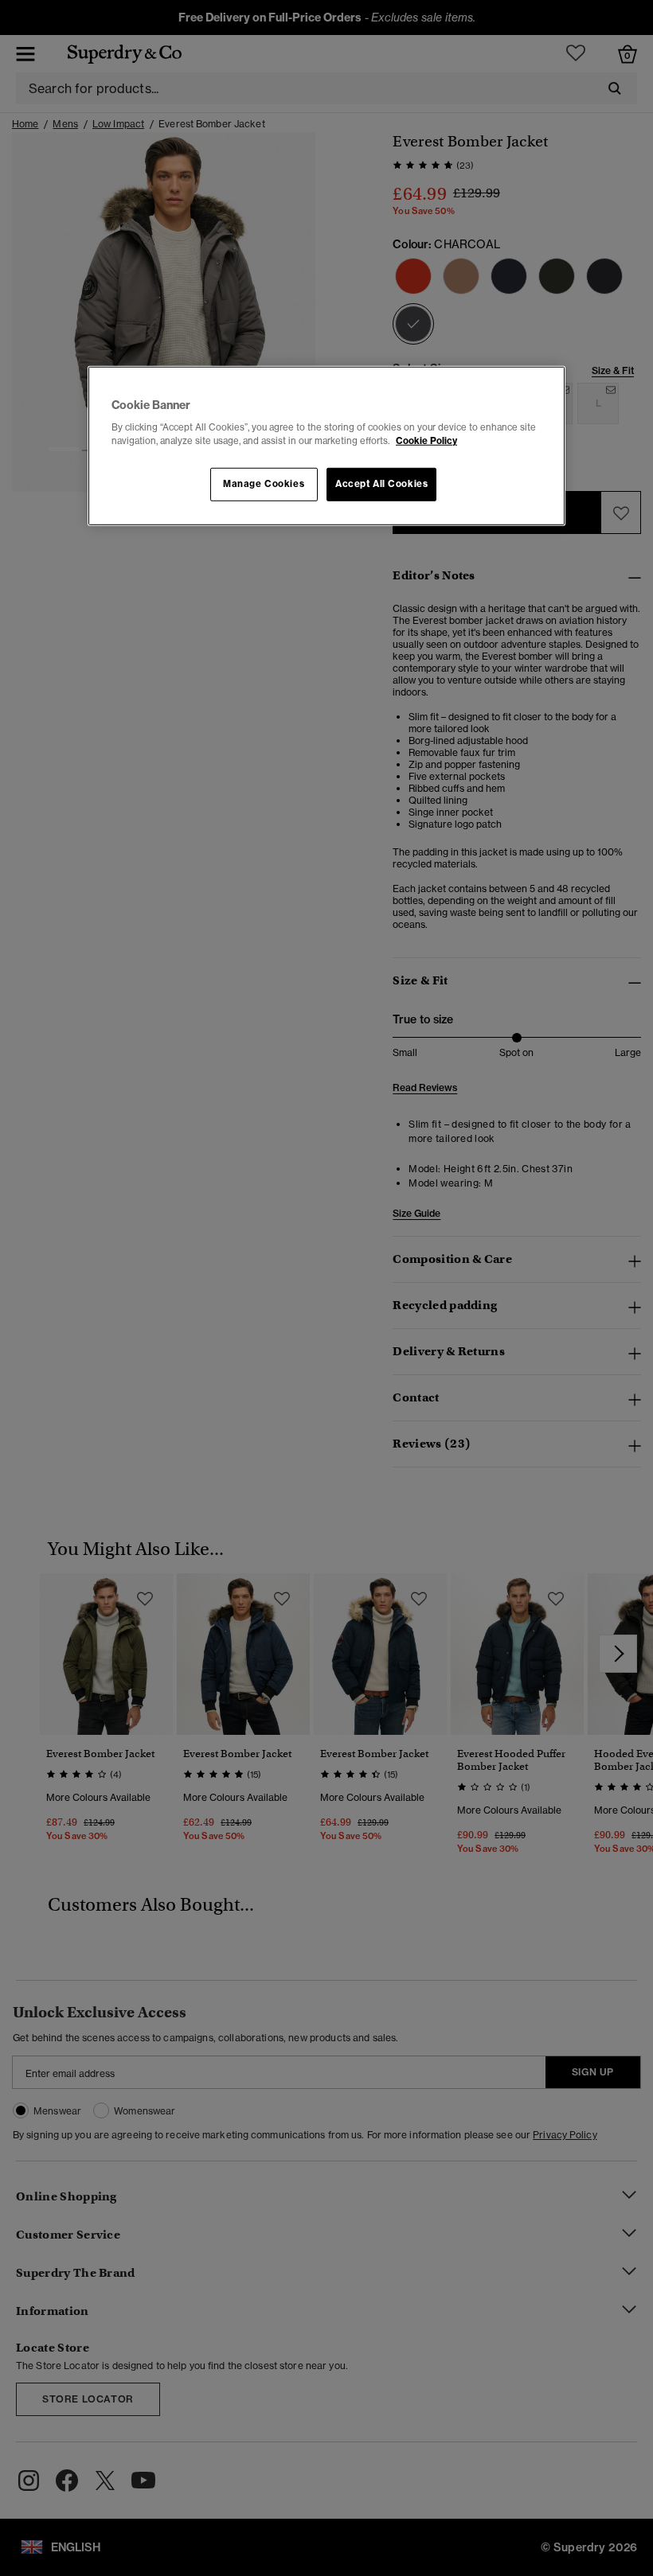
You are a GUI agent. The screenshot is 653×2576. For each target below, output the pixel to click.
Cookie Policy (426, 441)
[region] (326, 446)
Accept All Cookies (381, 484)
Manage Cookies (264, 484)
